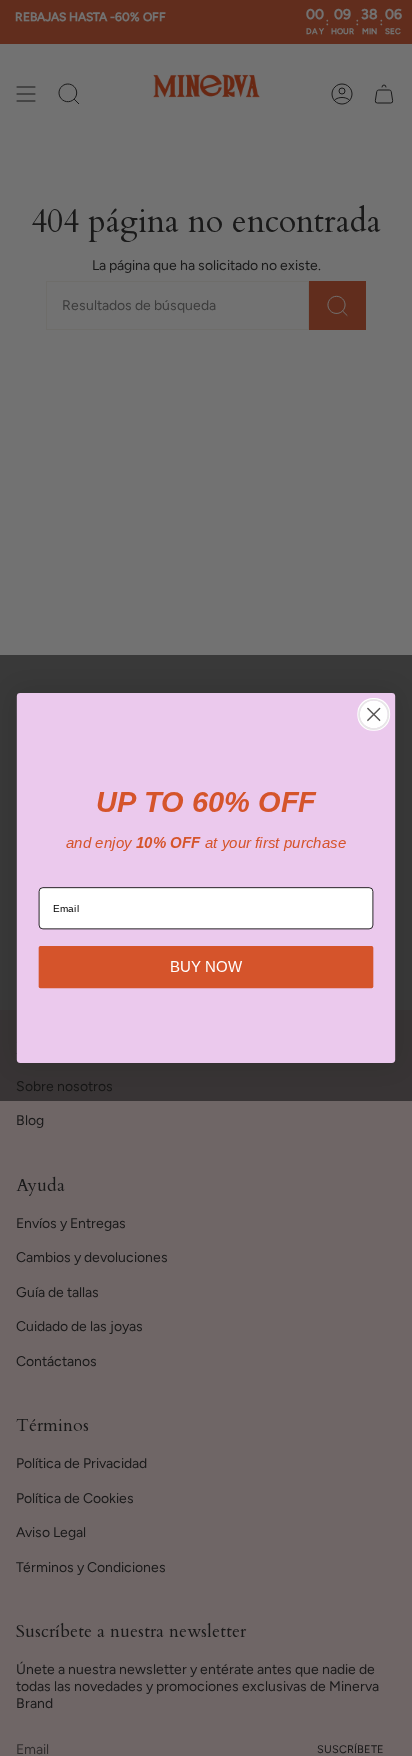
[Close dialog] (373, 714)
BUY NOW (206, 966)
